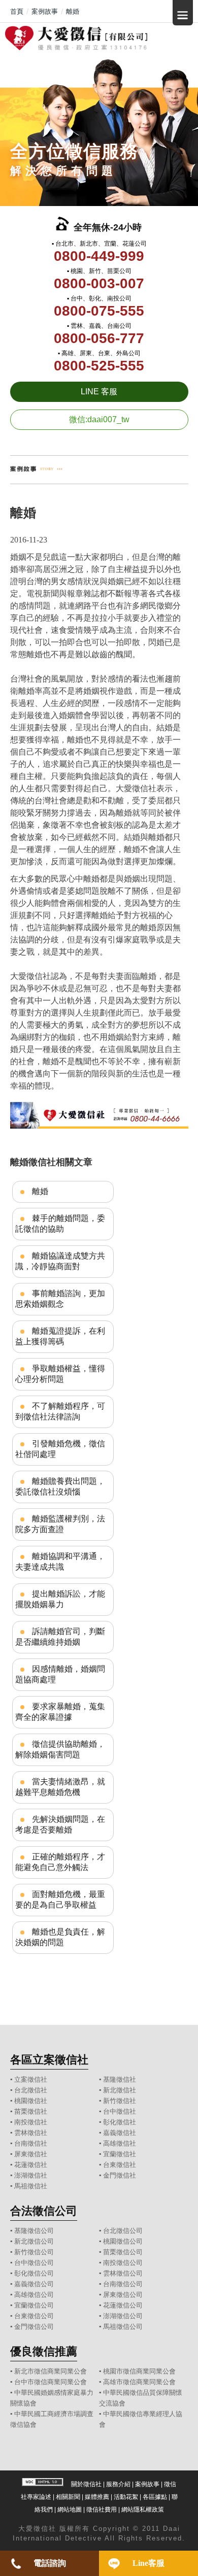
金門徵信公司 (34, 2327)
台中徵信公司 (34, 2263)
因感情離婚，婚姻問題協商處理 (60, 1674)
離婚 (40, 1191)
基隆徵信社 (120, 2079)
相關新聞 (68, 2497)
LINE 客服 (99, 392)
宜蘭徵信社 (120, 2154)
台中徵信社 (120, 2111)
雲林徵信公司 (123, 2273)
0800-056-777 (99, 338)
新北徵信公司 (34, 2241)
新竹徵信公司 (34, 2252)
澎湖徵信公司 (123, 2316)
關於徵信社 (86, 2484)
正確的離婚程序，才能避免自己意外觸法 (60, 1862)
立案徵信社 (31, 2079)
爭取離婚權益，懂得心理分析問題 (60, 1374)
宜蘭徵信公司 (34, 2305)
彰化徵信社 (120, 2122)
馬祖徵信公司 (123, 2327)
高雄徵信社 (120, 2143)
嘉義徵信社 (120, 2133)
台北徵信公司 (123, 2231)
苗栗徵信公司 (123, 2252)
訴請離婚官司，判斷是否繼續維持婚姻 (60, 1637)
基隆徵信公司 (34, 2231)
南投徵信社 (31, 2122)
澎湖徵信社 (31, 2175)
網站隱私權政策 (143, 2510)
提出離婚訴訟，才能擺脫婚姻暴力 (60, 1599)
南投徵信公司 (123, 2263)
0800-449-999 (99, 256)
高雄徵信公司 (34, 2295)
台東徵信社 (120, 2165)
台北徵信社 (31, 2090)
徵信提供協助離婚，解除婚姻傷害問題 (60, 1749)
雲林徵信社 (31, 2133)
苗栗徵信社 (31, 2111)
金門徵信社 (120, 2175)
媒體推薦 (97, 2497)
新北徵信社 (120, 2090)
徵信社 (45, 2529)
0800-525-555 (99, 366)
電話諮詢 (50, 2563)
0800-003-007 (99, 283)
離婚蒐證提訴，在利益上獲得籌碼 (60, 1336)
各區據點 (155, 2497)
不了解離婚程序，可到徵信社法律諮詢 (60, 1411)
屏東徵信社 (31, 2154)
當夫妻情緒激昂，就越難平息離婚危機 (60, 1787)
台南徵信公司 (123, 2284)
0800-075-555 (99, 311)
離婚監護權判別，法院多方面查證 (60, 1524)
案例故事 (147, 2484)
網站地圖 (70, 2510)
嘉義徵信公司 (34, 2284)
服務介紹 (118, 2484)
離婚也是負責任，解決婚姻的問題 (60, 1937)
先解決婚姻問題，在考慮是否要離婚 (60, 1824)
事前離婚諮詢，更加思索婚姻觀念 (60, 1299)
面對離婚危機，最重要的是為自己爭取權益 (60, 1900)
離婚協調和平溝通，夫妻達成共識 (60, 1562)
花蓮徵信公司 (123, 2305)
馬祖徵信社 (31, 2186)
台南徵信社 (31, 2143)
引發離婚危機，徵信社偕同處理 (60, 1449)
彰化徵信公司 (34, 2273)
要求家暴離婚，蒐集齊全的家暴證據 (60, 1712)
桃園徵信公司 (123, 2241)
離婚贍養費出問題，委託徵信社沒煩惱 (60, 1486)
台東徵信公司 (34, 2316)
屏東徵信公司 (123, 2295)
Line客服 (148, 2563)
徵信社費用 (102, 2510)
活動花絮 (126, 2497)
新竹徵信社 (120, 2101)
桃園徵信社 (31, 2101)
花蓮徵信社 (31, 2165)
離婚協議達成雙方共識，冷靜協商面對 (60, 1261)
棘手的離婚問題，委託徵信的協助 (60, 1224)
